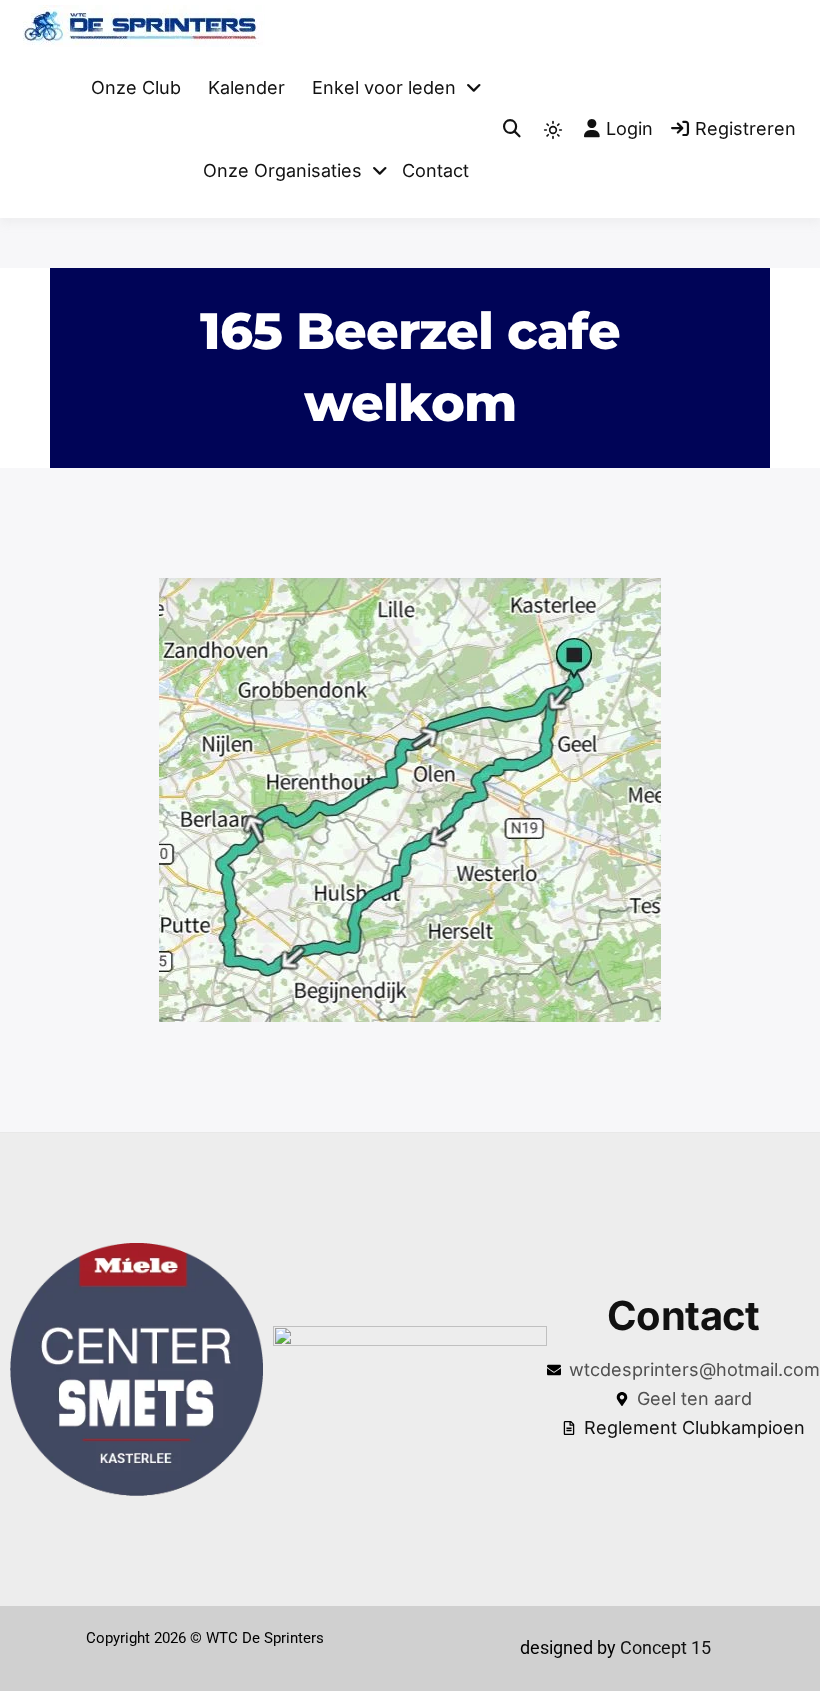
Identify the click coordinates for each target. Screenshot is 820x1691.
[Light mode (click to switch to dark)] (553, 130)
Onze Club (136, 87)
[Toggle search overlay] (512, 129)
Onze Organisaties (282, 170)
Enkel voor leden (384, 87)
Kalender (246, 87)
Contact (435, 170)
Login (629, 128)
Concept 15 (663, 1647)
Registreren (745, 128)
